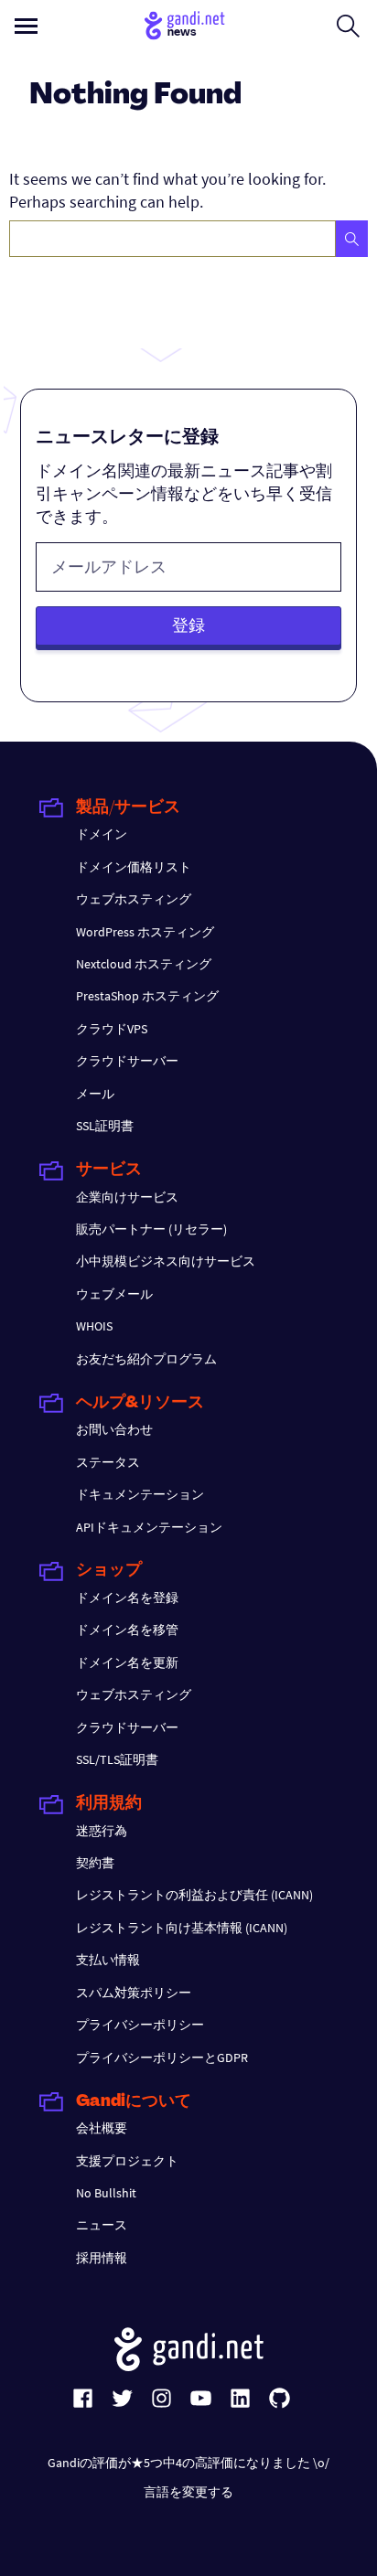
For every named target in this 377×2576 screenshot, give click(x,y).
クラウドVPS (112, 1029)
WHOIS (94, 1326)
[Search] (352, 239)
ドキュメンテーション (140, 1494)
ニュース (102, 2225)
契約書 (95, 1863)
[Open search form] (348, 26)
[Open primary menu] (26, 26)
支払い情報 (108, 1960)
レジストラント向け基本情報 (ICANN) (182, 1928)
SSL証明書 (105, 1126)
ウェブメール (114, 1294)
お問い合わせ (114, 1429)
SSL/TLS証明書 (117, 1759)
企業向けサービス (127, 1197)
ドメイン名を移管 (127, 1630)
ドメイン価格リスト (134, 867)
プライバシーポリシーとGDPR (162, 2058)
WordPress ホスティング (145, 932)
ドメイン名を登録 (127, 1598)
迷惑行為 (102, 1831)
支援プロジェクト (127, 2161)
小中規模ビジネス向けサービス (166, 1261)
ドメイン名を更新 (127, 1662)
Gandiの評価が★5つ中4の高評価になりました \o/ (188, 2463)
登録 (188, 625)
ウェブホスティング (134, 899)
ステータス (108, 1462)
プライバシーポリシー (140, 2025)
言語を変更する (188, 2492)
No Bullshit (106, 2193)
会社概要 (102, 2128)
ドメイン (102, 834)
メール (95, 1094)
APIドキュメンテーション (149, 1527)
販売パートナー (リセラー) (151, 1229)
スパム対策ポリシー (134, 1993)
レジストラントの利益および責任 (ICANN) (194, 1895)
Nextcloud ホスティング (144, 964)
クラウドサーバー (127, 1061)
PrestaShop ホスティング (147, 996)
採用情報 (102, 2258)
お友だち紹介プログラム (146, 1359)
